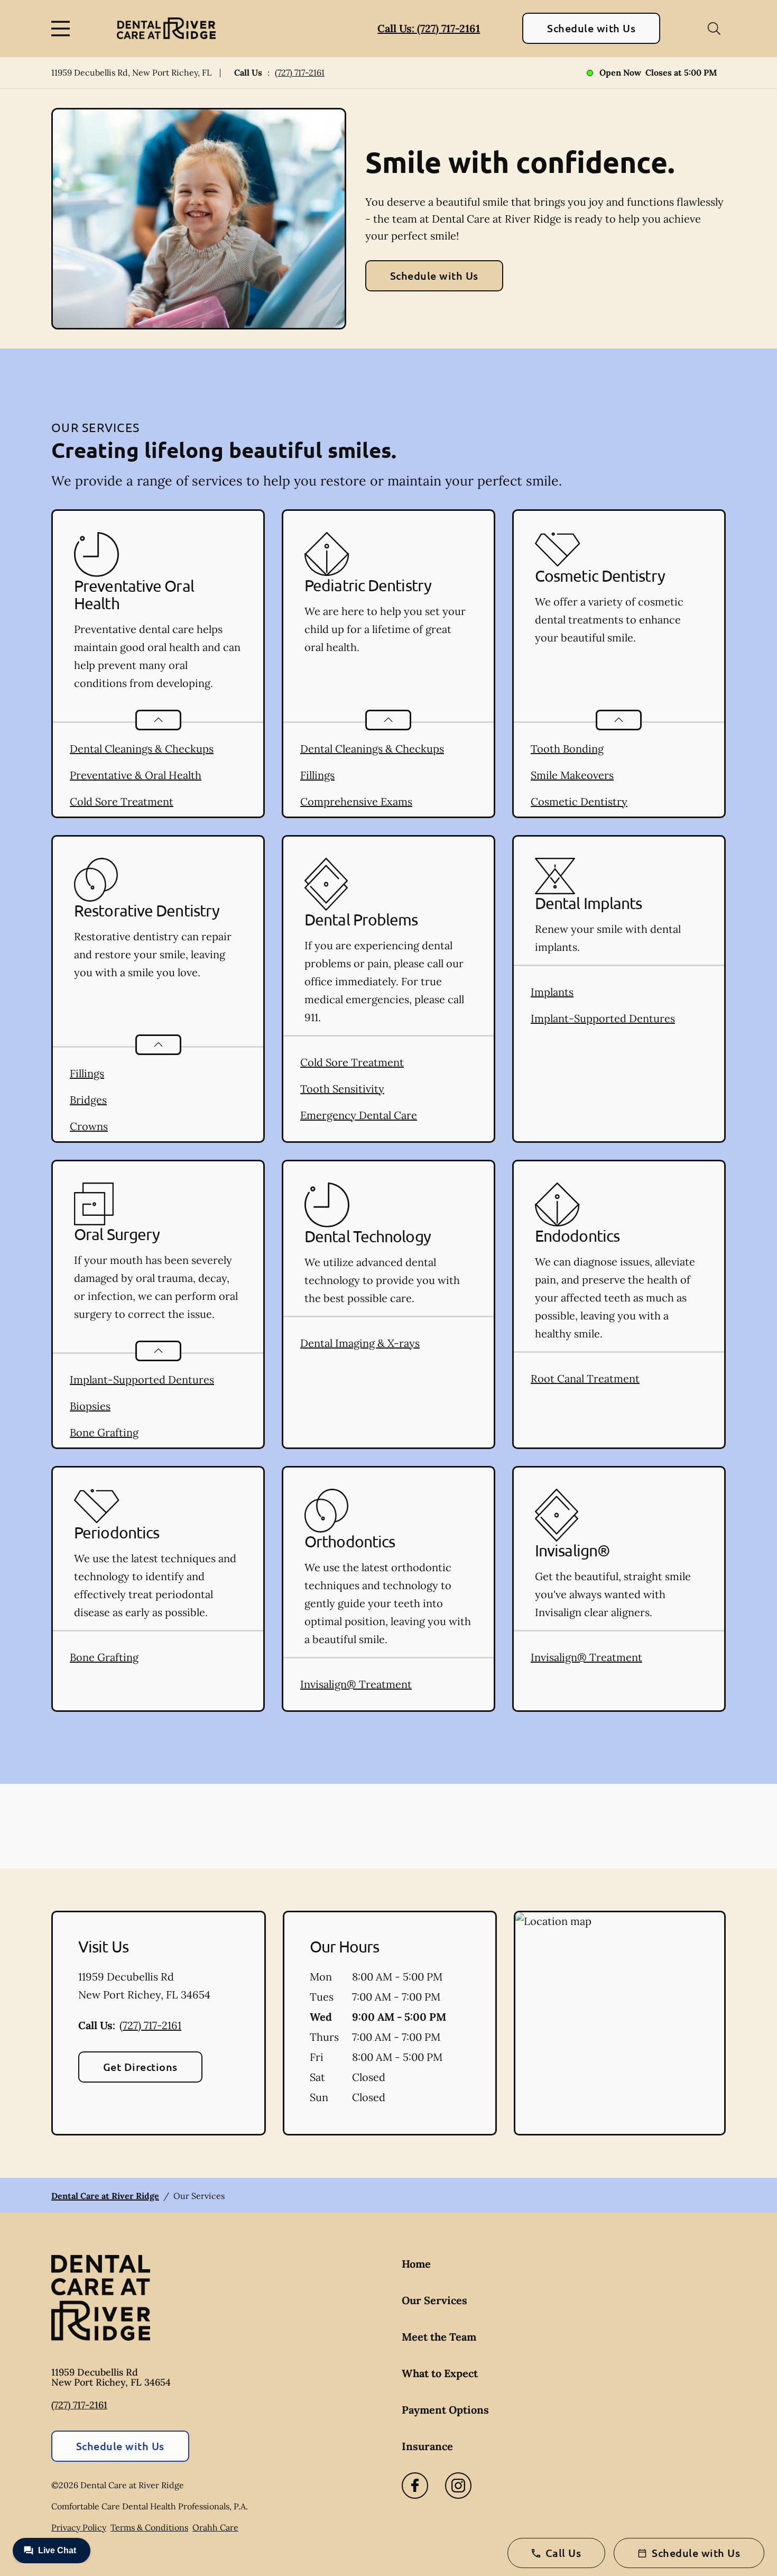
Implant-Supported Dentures (603, 1018)
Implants (552, 992)
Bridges (88, 1100)
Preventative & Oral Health (136, 775)
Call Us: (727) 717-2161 (429, 28)
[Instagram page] (458, 2486)
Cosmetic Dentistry (579, 801)
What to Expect (440, 2373)
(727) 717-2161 (300, 72)
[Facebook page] (415, 2486)
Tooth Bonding (567, 749)
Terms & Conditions (149, 2527)
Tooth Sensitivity (342, 1089)
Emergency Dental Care (359, 1115)
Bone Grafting (104, 1432)
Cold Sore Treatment (122, 801)
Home (416, 2264)
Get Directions (140, 2067)
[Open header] (63, 29)
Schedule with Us (591, 28)
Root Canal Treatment (585, 1378)
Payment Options (445, 2410)
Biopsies (90, 1406)
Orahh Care (215, 2527)
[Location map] (620, 2023)
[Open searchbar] (714, 29)
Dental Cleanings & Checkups (142, 749)
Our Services (434, 2300)
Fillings (317, 775)
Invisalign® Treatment (356, 1684)
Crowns (89, 1126)
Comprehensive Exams (356, 801)
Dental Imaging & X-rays (360, 1343)
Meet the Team (439, 2337)
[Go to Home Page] (166, 28)
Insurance (427, 2446)
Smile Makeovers (572, 775)
